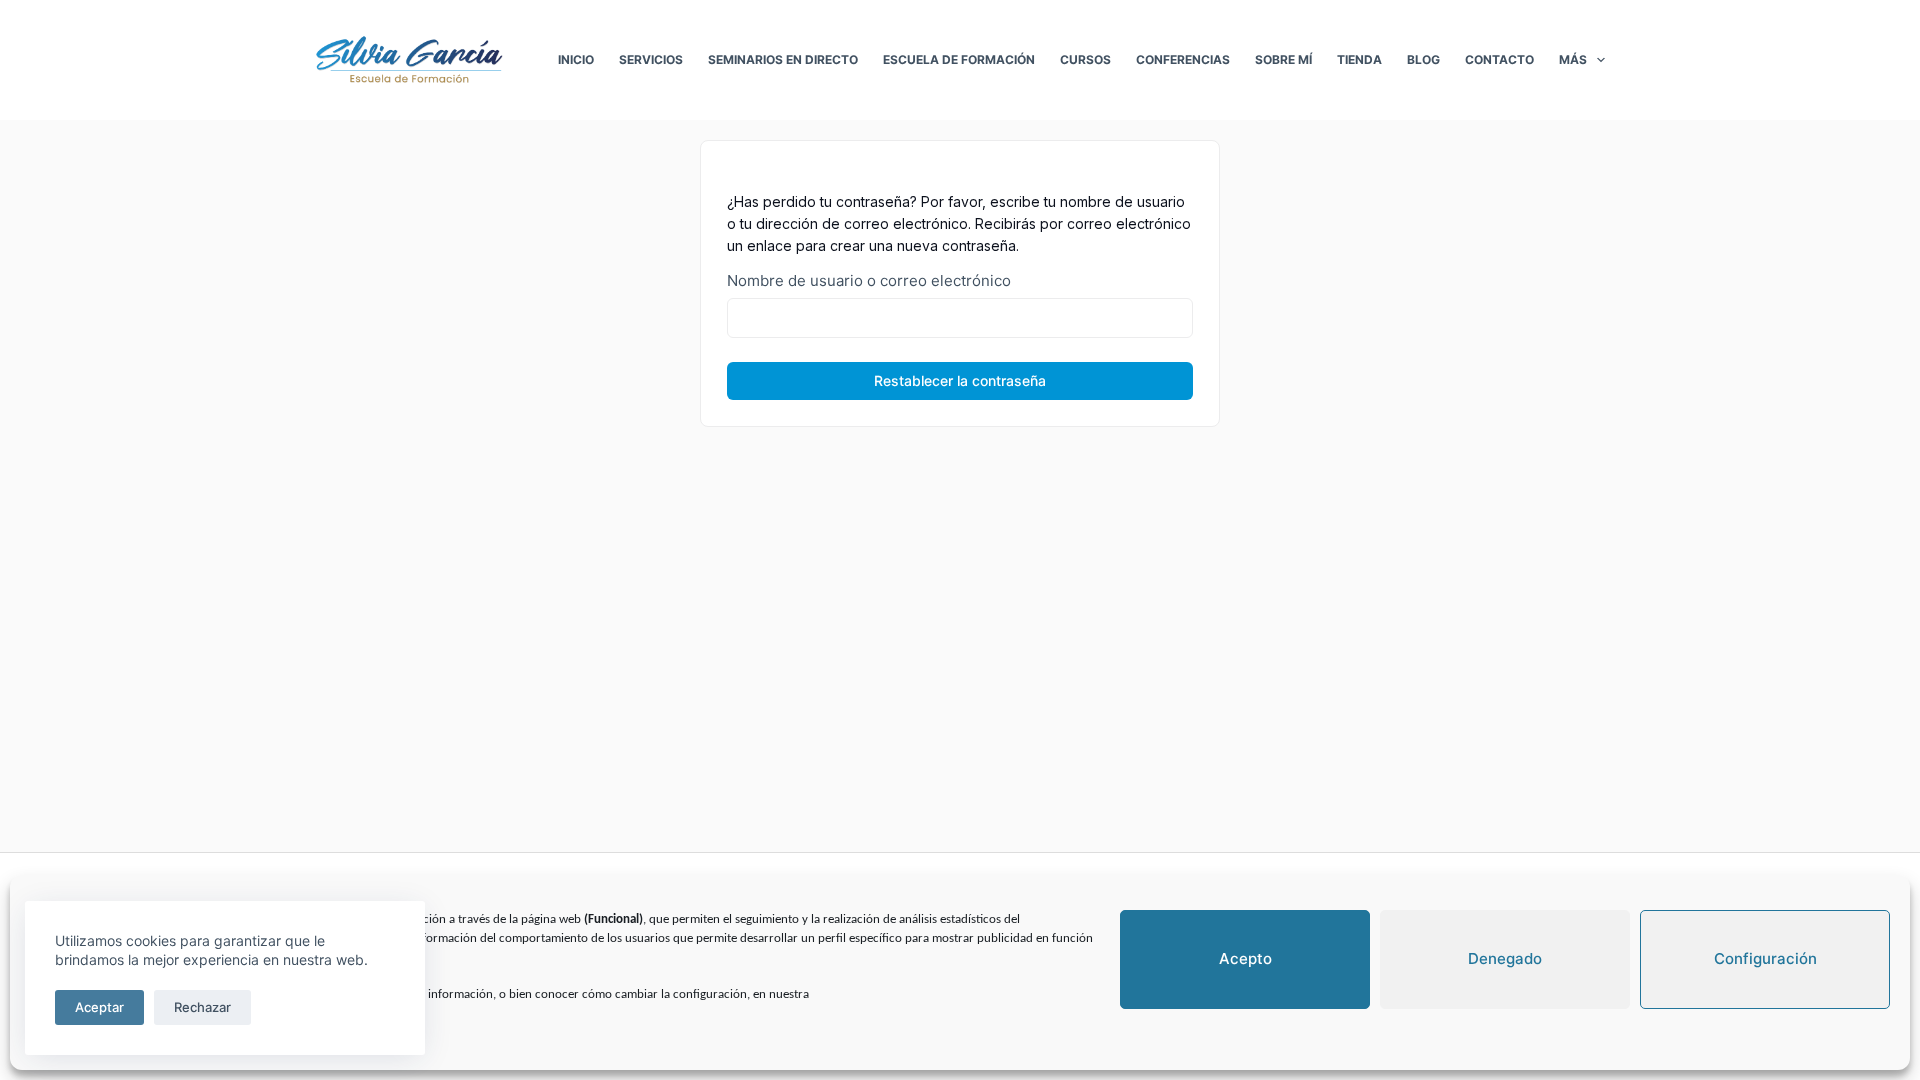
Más (1573, 59)
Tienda (1359, 59)
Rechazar (202, 1007)
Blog (1423, 59)
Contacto (1499, 59)
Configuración (1765, 958)
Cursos (1085, 59)
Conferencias (1183, 59)
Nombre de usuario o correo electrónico (869, 280)
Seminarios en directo (783, 59)
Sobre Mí (1283, 59)
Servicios (651, 59)
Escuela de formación (959, 59)
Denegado (1505, 958)
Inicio (576, 59)
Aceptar (99, 1007)
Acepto (1245, 958)
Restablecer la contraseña (960, 380)
